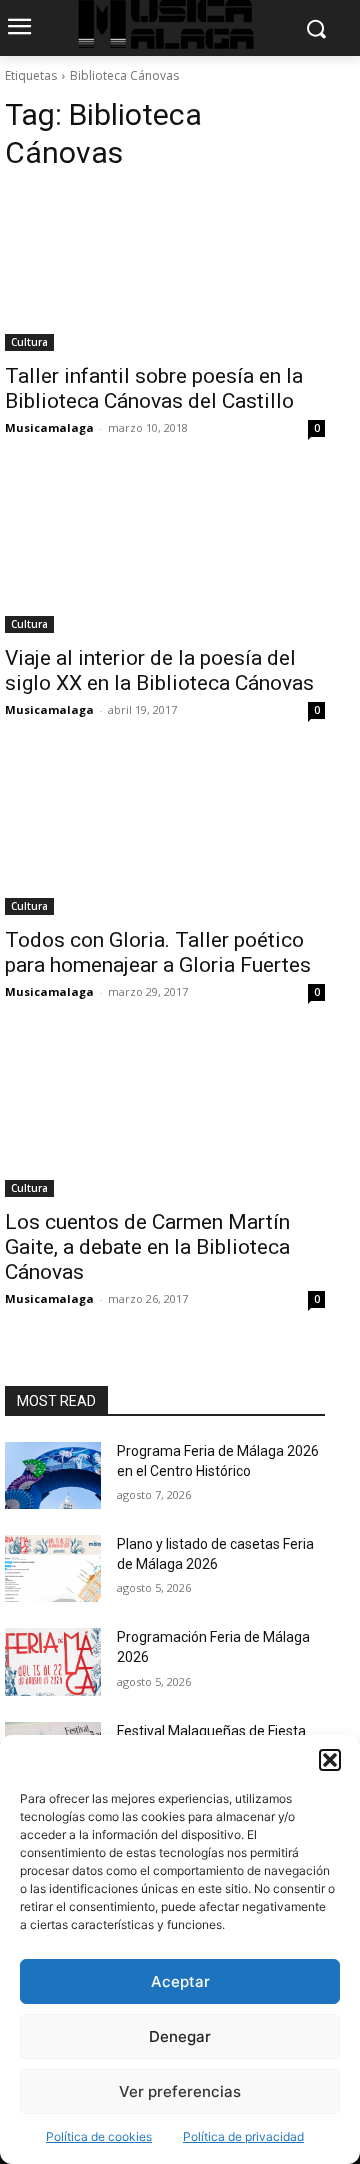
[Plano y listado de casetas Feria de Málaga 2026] (53, 1568)
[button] (330, 1760)
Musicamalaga (49, 427)
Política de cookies (99, 2136)
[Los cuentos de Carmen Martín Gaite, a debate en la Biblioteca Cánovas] (165, 1117)
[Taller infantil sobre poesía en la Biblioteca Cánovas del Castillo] (165, 271)
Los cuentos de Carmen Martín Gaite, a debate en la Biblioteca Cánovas (147, 1247)
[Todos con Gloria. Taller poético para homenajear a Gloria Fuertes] (165, 835)
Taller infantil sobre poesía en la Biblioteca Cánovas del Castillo (154, 388)
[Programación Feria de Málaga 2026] (53, 1661)
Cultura (29, 342)
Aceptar (180, 1981)
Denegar (180, 2036)
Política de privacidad (243, 2136)
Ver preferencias (180, 2091)
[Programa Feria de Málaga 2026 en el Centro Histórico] (53, 1475)
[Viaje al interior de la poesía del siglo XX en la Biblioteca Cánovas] (165, 553)
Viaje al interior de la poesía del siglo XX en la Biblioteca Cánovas (159, 670)
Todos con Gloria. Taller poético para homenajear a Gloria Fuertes (158, 952)
